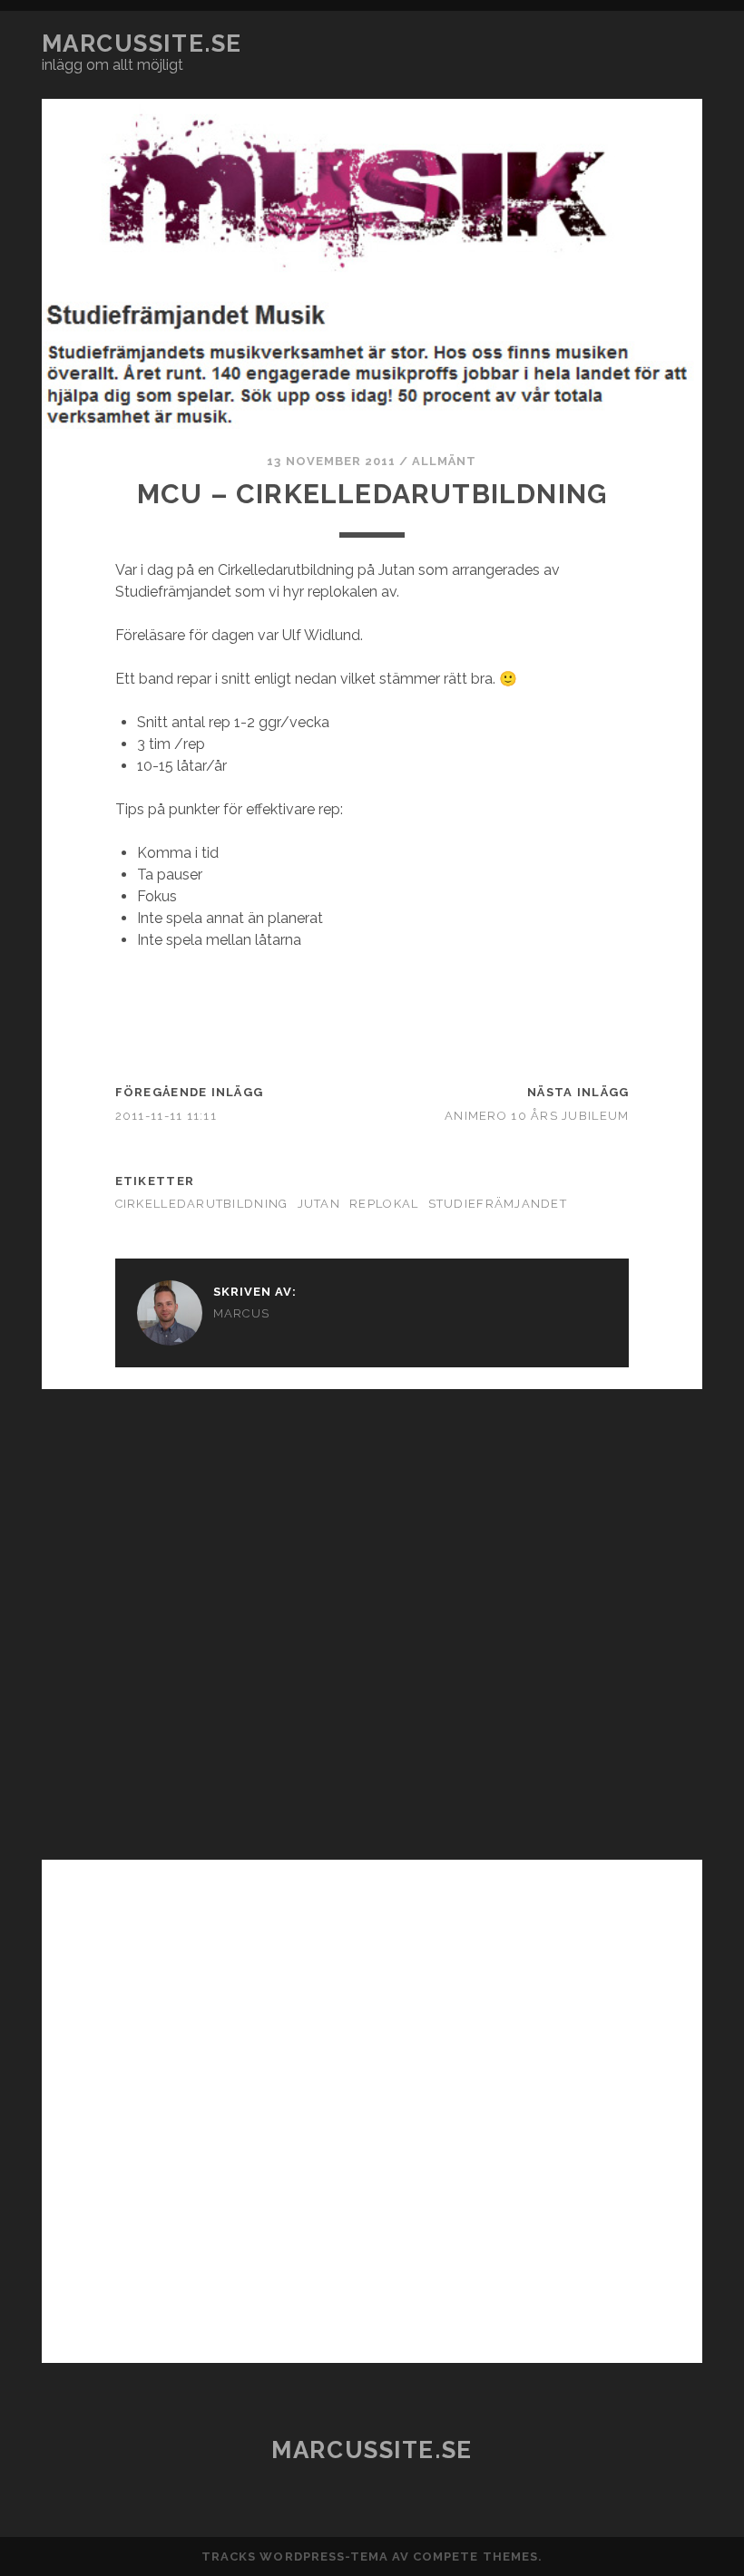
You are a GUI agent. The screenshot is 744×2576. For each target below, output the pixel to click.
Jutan (319, 1204)
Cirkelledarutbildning (202, 1204)
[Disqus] (372, 1616)
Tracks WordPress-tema (295, 2557)
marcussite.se (142, 44)
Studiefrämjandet (498, 1204)
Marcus (242, 1313)
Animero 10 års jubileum (537, 1116)
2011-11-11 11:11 (166, 1116)
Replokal (384, 1204)
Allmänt (444, 461)
